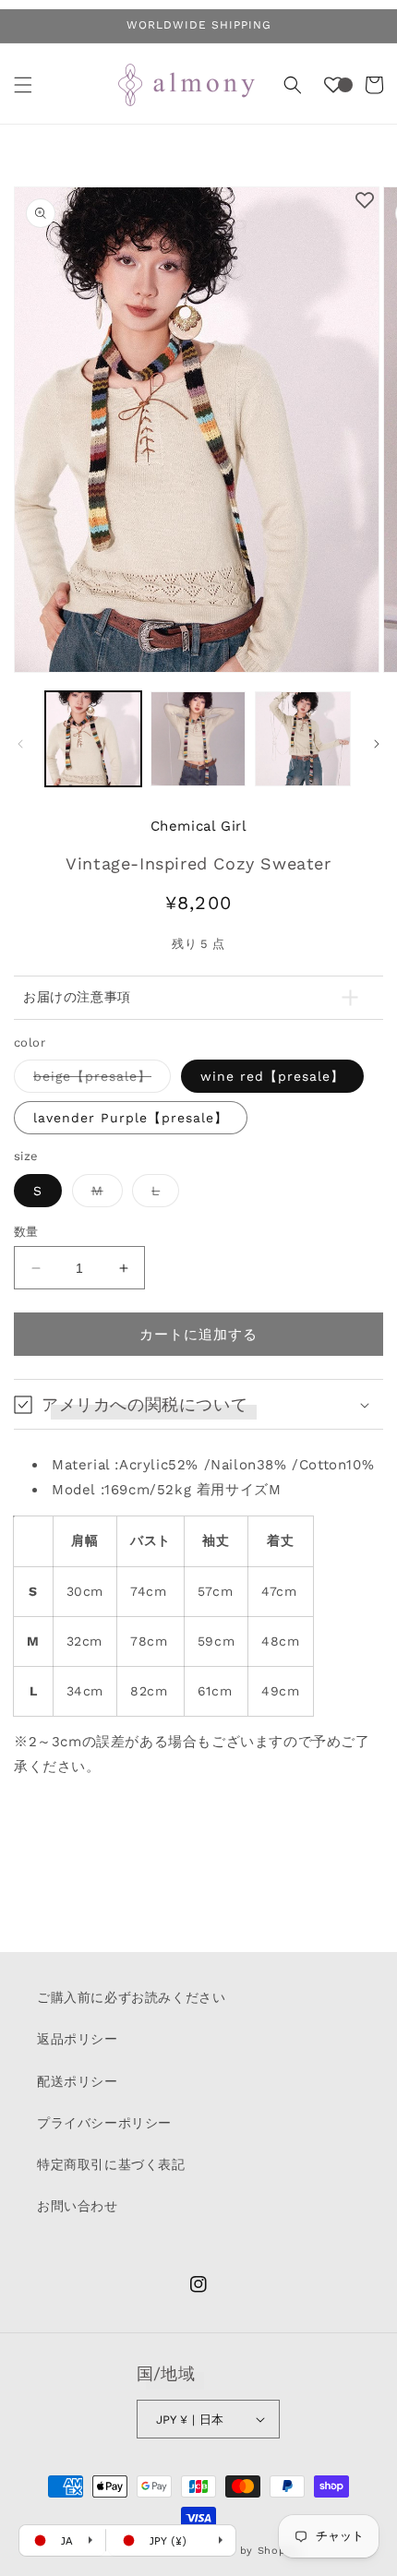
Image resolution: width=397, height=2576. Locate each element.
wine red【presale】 (272, 1076)
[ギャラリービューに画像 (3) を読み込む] (303, 739)
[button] (23, 85)
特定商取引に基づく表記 (111, 2164)
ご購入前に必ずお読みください (131, 1997)
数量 (26, 1232)
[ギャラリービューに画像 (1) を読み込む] (93, 739)
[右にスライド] (377, 744)
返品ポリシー (78, 2039)
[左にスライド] (20, 744)
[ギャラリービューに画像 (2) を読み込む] (198, 739)
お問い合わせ (78, 2206)
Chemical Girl (199, 826)
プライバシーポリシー (104, 2123)
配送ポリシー (78, 2081)
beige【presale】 (99, 1080)
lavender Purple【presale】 (131, 1118)
